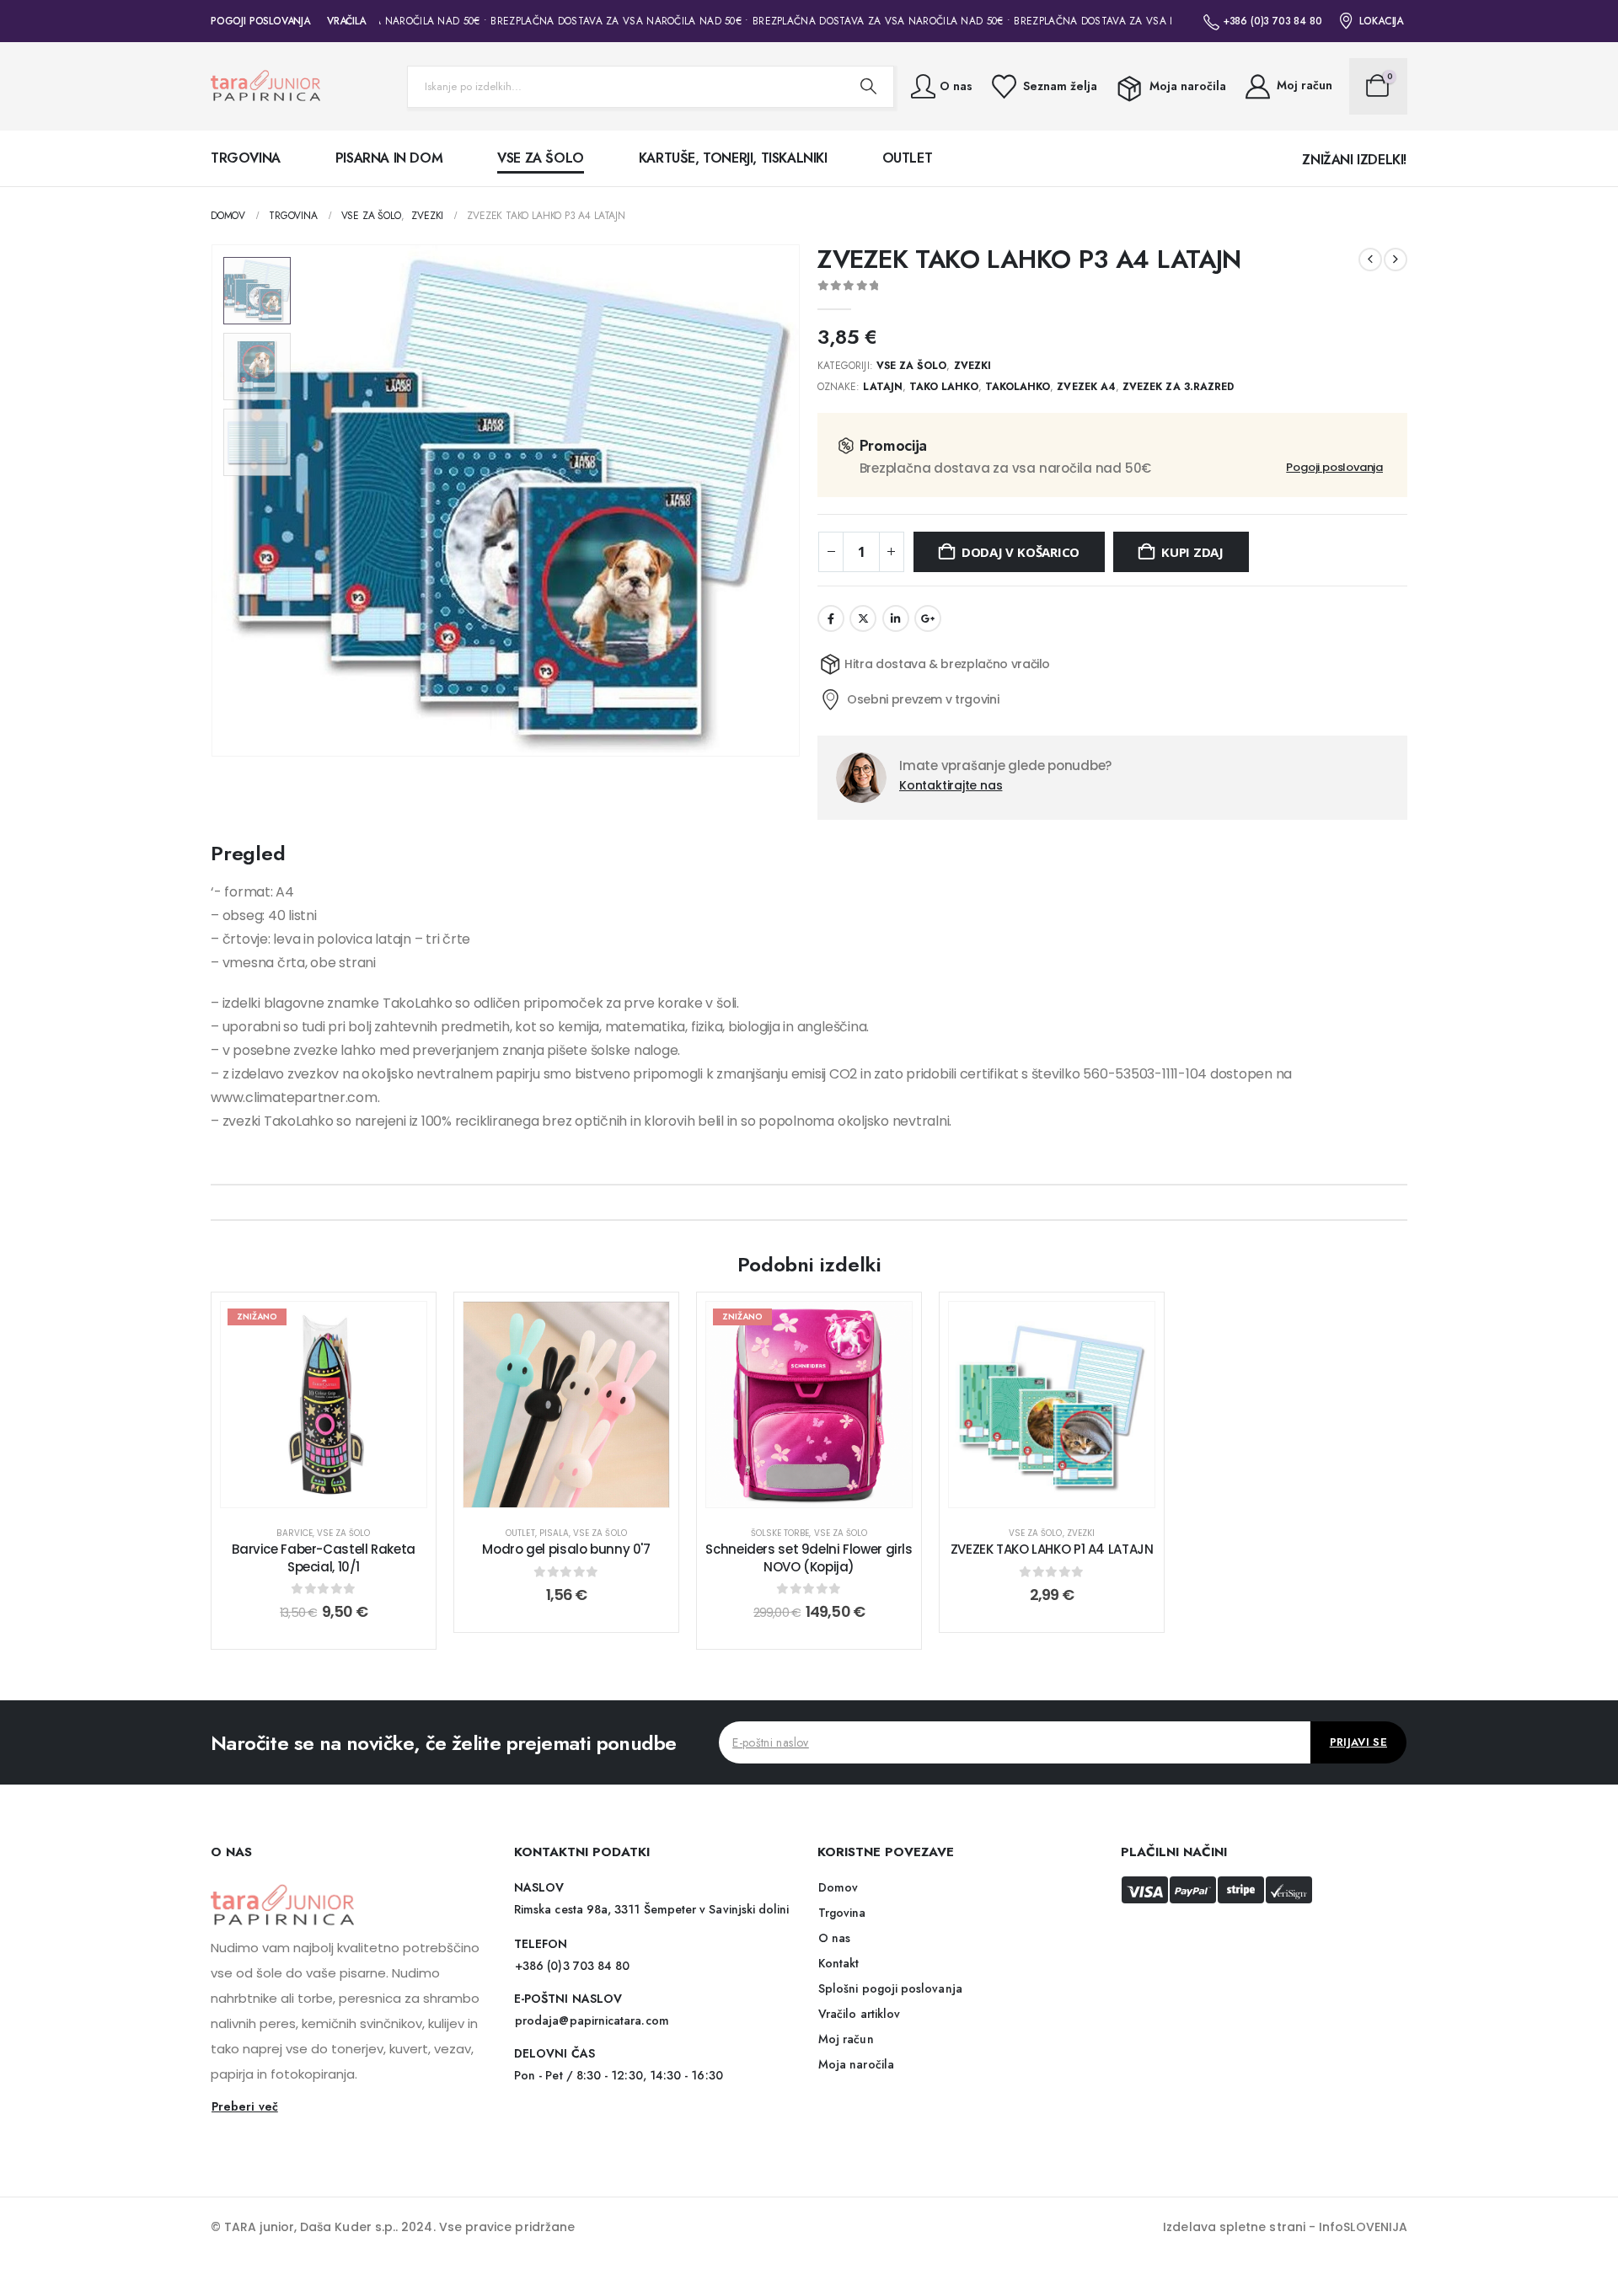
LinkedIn (896, 618)
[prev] (1370, 260)
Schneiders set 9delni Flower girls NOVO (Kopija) (809, 1557)
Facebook (831, 618)
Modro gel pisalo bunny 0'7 (566, 1549)
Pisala (554, 1533)
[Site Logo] (265, 86)
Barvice (294, 1533)
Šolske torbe (780, 1533)
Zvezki (972, 366)
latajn (882, 387)
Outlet (908, 158)
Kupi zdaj (1192, 552)
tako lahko (944, 387)
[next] (1396, 260)
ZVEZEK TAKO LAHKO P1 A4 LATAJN (1052, 1549)
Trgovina (246, 158)
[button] (215, 500)
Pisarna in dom (389, 158)
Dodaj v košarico (1021, 552)
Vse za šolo (541, 158)
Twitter (863, 618)
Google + (928, 618)
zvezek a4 (1086, 387)
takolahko (1018, 387)
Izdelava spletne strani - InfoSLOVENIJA (1285, 2227)
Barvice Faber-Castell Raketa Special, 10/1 (324, 1557)
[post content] (324, 1405)
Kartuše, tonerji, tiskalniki (733, 158)
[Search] (868, 87)
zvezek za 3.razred (1178, 387)
